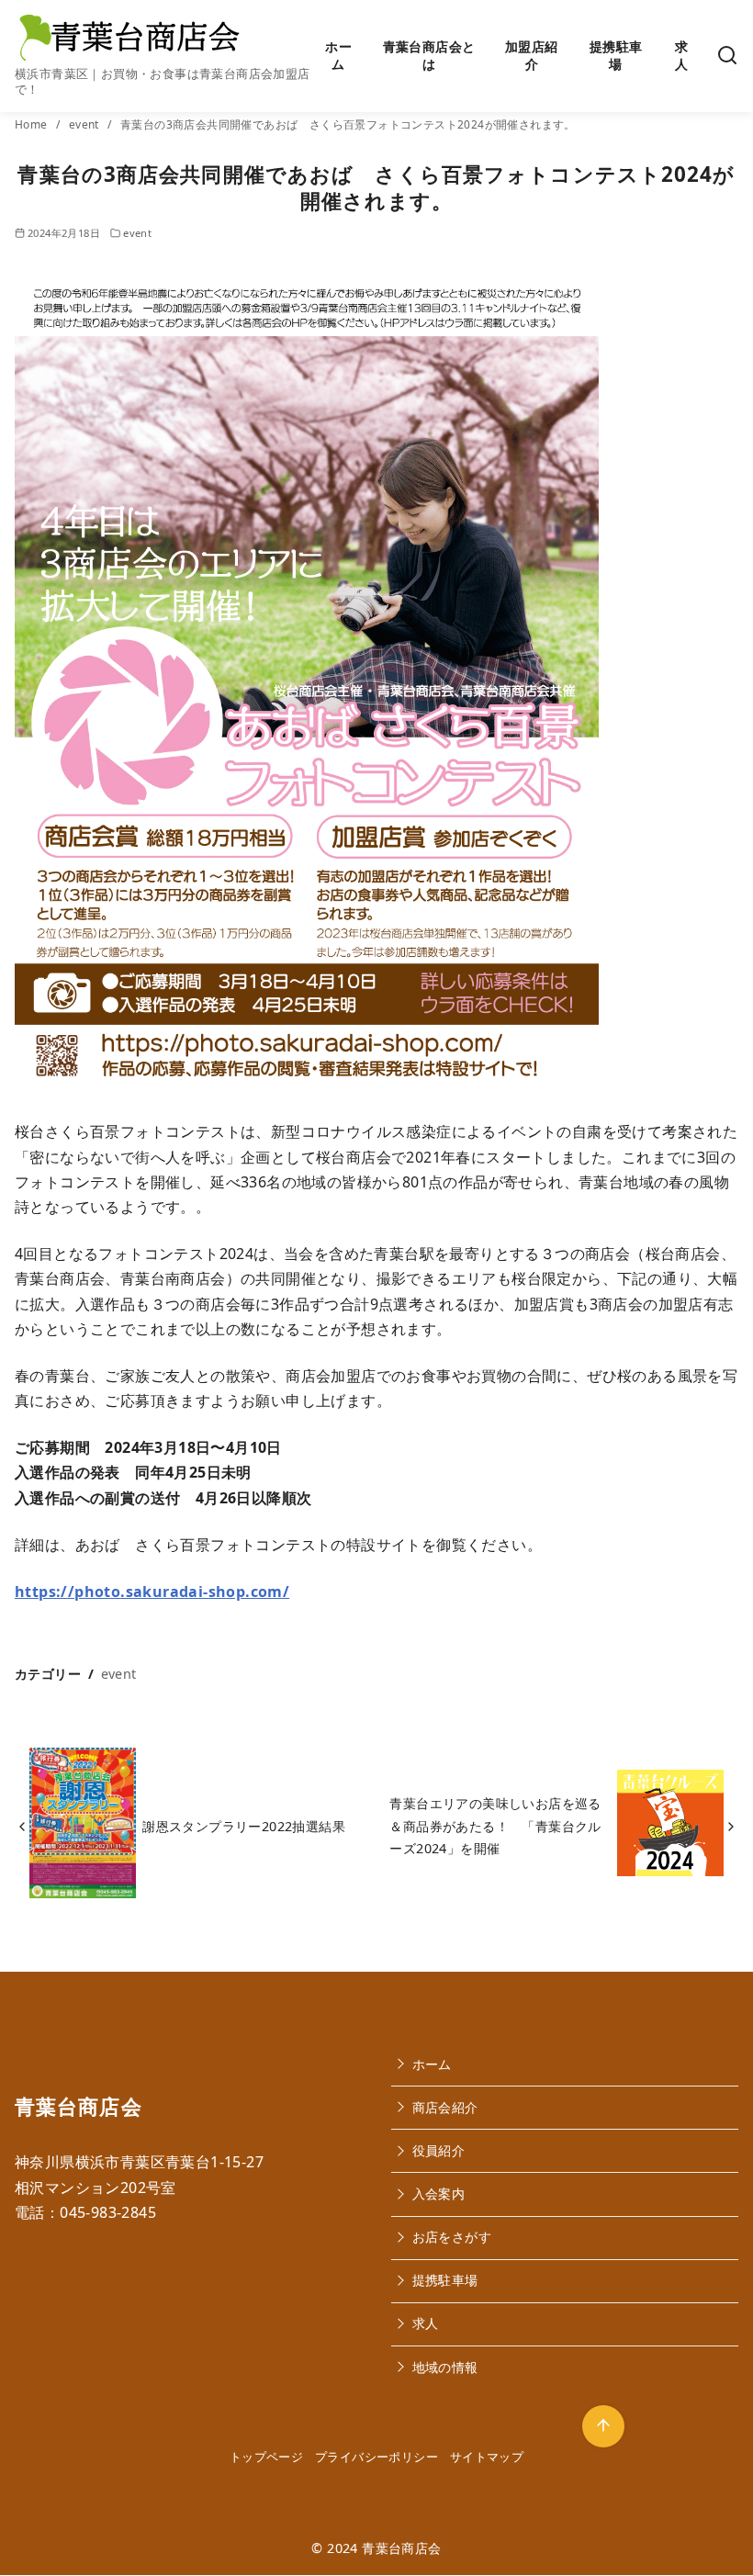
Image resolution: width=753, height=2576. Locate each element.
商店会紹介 (445, 2107)
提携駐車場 (616, 55)
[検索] (727, 56)
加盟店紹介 (532, 55)
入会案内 (439, 2194)
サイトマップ (487, 2457)
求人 (681, 55)
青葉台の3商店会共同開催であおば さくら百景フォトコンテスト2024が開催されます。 (348, 124)
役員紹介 (439, 2150)
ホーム (338, 55)
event (85, 124)
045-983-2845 (108, 2212)
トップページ (266, 2457)
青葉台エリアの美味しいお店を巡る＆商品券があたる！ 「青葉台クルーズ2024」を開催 (495, 1826)
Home (33, 124)
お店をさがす (452, 2237)
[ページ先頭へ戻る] (603, 2426)
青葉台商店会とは (429, 55)
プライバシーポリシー (376, 2457)
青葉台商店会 (401, 2548)
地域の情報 (445, 2367)
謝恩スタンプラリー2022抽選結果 (244, 1826)
